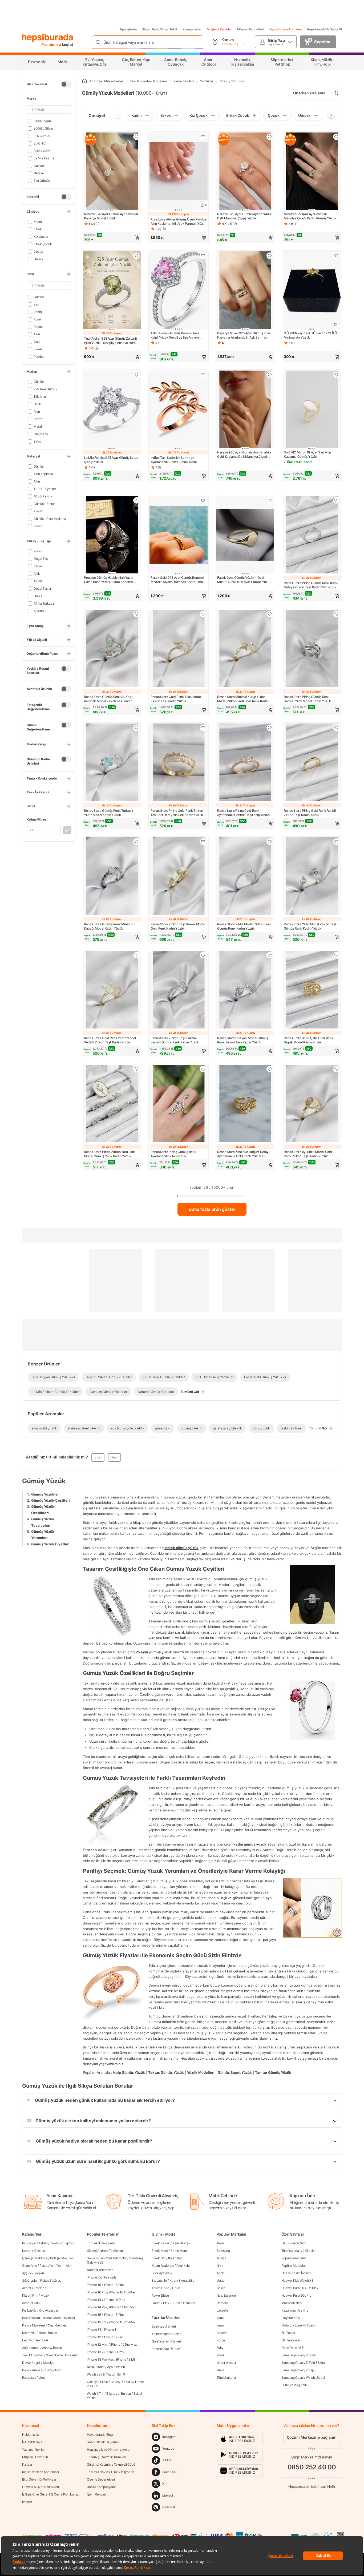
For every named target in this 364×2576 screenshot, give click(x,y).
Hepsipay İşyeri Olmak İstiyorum (110, 2450)
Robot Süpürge (51, 2280)
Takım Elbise (160, 2288)
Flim (35, 2295)
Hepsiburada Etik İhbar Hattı (312, 2486)
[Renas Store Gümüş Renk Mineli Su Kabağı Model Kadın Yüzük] (112, 877)
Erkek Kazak (161, 2243)
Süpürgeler (30, 2280)
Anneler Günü (32, 2303)
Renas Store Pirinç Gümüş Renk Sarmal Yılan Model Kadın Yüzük (307, 699)
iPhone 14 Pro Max (123, 2307)
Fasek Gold (42, 151)
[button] (112, 238)
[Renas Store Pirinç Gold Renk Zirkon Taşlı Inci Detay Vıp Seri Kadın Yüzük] (179, 763)
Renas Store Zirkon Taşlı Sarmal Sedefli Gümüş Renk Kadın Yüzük (175, 1040)
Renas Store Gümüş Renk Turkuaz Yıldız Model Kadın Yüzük (109, 813)
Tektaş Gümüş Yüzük (166, 2072)
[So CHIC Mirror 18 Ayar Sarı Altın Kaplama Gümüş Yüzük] (312, 410)
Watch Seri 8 (96, 2374)
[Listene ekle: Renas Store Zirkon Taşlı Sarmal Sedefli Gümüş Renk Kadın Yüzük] (203, 955)
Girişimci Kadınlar (219, 29)
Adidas (221, 2258)
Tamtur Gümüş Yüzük (273, 2072)
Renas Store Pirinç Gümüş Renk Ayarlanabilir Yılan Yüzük (173, 1154)
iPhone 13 (94, 2352)
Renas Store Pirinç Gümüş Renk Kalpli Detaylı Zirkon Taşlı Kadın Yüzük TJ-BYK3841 (311, 585)
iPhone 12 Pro (113, 2337)
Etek (166, 2303)
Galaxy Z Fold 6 (122, 2382)
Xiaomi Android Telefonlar (105, 2251)
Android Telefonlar (100, 2270)
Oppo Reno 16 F (293, 2348)
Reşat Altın (47, 2266)
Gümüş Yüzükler (45, 1494)
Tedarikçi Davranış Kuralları (106, 2457)
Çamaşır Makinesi (35, 2258)
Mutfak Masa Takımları (59, 2318)
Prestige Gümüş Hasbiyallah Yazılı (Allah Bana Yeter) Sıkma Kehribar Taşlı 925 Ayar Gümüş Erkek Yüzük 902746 (109, 580)
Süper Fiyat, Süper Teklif (160, 29)
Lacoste (222, 2310)
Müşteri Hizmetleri (251, 29)
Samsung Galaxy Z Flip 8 (299, 2370)
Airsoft (27, 2288)
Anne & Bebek (52, 2348)
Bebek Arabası (32, 2370)
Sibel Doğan (42, 121)
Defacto (222, 2303)
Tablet (43, 2243)
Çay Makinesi (57, 2325)
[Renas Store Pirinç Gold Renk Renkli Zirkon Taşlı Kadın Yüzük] (312, 763)
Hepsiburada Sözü (294, 2243)
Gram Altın (29, 2266)
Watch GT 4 (95, 2394)
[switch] (66, 84)
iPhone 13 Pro (114, 2352)
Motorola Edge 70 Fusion (299, 2325)
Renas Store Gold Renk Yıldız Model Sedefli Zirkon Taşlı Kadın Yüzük (110, 1040)
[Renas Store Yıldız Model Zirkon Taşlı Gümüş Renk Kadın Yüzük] (245, 877)
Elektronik (41, 2340)
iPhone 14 (94, 2300)
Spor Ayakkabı (162, 2273)
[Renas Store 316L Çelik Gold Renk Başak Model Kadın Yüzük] (312, 990)
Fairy (220, 2348)
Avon (220, 2243)
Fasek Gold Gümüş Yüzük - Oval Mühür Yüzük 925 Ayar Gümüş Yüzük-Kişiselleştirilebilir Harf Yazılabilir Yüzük (245, 580)
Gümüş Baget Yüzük (235, 2072)
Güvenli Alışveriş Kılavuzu (40, 2487)
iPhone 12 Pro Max (124, 2344)
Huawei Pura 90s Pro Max (300, 2288)
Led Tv (27, 2340)
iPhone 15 (94, 2315)
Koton (221, 2340)
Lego (220, 2325)
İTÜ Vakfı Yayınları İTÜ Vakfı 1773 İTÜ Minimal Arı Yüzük (310, 335)
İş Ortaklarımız (32, 2442)
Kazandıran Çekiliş (295, 2310)
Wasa (221, 2370)
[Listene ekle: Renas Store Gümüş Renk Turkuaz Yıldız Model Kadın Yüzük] (136, 728)
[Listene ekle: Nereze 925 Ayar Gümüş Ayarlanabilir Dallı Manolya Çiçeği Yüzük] (270, 137)
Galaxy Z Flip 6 (97, 2382)
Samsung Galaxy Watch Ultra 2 (303, 2378)
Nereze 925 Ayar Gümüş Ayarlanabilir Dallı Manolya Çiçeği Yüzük (244, 216)
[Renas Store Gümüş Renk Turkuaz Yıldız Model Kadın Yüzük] (112, 763)
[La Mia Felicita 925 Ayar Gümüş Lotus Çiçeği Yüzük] (112, 410)
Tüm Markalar (226, 2378)
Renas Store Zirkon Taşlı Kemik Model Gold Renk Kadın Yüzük (178, 926)
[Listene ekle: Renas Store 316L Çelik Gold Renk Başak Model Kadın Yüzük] (336, 955)
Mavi (220, 2355)
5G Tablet (288, 2333)
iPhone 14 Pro (97, 2307)
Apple (221, 2273)
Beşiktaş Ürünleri (164, 2326)
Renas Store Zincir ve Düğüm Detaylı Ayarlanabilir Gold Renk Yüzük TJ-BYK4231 (244, 1154)
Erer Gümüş (42, 181)
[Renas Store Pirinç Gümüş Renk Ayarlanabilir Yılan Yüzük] (179, 1104)
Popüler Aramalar (294, 2258)
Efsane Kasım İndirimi (296, 2273)
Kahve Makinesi (34, 2325)
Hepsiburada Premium (286, 29)
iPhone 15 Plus (114, 2315)
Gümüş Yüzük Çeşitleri (50, 1500)
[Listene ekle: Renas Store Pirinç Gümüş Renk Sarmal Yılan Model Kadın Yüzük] (336, 614)
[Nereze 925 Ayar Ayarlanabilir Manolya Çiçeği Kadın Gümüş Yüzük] (312, 172)
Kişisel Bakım (48, 2333)
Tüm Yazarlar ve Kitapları (299, 2251)
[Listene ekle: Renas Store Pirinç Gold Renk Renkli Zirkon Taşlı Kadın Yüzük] (336, 728)
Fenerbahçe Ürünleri (166, 2349)
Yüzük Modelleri (201, 2072)
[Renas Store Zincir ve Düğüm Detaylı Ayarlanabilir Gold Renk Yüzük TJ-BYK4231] (245, 1104)
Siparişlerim (128, 29)
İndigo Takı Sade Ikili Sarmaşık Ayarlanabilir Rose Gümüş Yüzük (174, 460)
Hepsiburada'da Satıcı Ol (324, 29)
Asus (220, 2318)
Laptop (68, 2243)
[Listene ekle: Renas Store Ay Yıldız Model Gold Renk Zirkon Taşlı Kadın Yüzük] (336, 1069)
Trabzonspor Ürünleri (166, 2334)
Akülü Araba (31, 2348)
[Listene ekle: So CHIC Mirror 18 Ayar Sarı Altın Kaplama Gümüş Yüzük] (336, 375)
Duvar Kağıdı (31, 2363)
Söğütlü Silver (43, 128)
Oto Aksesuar (49, 2310)
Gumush (39, 166)
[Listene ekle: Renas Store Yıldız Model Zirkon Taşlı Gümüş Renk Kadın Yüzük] (270, 842)
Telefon (55, 2243)
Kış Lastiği (29, 2310)
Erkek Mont (160, 2251)
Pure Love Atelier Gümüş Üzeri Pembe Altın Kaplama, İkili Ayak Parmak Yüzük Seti (179, 222)
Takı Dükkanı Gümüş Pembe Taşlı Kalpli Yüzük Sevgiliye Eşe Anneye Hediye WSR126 (175, 335)
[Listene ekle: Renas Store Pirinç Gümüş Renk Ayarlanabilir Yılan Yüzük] (203, 1069)
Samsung (223, 2251)
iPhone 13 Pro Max (100, 2359)
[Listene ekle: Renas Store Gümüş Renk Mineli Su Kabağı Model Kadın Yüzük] (136, 842)
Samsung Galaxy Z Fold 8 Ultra (303, 2363)
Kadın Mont (179, 2251)
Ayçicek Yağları (33, 2273)
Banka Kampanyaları (102, 2487)
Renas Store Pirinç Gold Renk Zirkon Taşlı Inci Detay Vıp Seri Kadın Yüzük (177, 813)
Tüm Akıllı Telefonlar (101, 2243)
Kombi (27, 2251)
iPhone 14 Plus (114, 2300)
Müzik (45, 2295)
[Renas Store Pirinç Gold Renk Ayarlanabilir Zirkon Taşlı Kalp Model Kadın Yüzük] (245, 763)
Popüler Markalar (294, 2266)
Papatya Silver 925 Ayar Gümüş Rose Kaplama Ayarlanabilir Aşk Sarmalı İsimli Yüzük (244, 335)
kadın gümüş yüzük (250, 1844)
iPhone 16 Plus (114, 2285)
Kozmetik (29, 2333)
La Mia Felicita (44, 158)
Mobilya (49, 2363)
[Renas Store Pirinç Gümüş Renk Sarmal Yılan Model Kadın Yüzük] (312, 649)
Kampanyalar (192, 29)
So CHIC (40, 143)
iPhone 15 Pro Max (122, 2322)
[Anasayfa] (84, 81)
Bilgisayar (29, 2243)
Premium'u (52, 44)
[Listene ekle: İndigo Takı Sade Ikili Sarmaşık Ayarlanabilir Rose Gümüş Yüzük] (203, 375)
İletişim (27, 2502)
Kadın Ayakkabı (163, 2266)
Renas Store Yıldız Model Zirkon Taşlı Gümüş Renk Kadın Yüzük (244, 926)
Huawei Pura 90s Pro (296, 2295)
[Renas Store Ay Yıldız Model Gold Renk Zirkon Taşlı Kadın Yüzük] (312, 1104)
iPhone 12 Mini (97, 2344)
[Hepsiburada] (48, 38)
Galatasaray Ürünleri (166, 2341)
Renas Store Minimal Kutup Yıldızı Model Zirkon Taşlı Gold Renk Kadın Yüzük (243, 699)
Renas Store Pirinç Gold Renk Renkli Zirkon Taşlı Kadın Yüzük (310, 813)
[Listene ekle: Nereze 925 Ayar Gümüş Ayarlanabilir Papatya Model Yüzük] (136, 137)
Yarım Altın (65, 2266)
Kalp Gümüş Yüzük (129, 2072)
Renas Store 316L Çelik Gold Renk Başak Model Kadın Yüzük (308, 1040)
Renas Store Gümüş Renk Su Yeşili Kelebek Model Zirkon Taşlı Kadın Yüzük (108, 699)
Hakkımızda (31, 2435)
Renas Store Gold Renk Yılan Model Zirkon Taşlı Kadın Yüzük (176, 699)
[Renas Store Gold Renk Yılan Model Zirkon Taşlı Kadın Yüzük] (179, 649)
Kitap (26, 2295)
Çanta (156, 2303)
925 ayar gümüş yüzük (152, 1652)
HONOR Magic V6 (294, 2385)
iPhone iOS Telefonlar (102, 2277)
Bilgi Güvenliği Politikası (39, 2479)
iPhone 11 (111, 2330)
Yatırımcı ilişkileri (34, 2450)
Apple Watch (116, 2367)
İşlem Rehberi (96, 2494)
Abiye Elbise (160, 2295)
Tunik (176, 2303)
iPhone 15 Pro (97, 2322)
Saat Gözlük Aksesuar (62, 2355)
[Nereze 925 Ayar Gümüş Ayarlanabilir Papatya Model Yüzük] (112, 172)
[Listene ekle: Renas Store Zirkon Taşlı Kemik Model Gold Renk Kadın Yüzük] (203, 842)
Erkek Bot (158, 2258)
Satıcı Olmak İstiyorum (103, 2442)
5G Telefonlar (291, 2340)
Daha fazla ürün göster (212, 1209)
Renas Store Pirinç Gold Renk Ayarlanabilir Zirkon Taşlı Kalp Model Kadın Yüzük (243, 813)
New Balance (226, 2295)
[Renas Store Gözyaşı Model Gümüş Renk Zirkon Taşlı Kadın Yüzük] (245, 990)
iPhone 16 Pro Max (122, 2292)
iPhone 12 (94, 2337)
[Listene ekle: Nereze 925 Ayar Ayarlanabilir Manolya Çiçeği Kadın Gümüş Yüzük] (336, 137)
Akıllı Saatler (96, 2367)
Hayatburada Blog (100, 2435)
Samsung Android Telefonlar (107, 2258)
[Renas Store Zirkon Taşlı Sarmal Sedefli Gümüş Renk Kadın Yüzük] (179, 990)
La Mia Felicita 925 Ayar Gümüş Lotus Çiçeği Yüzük (111, 460)
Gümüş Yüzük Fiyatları (50, 1544)
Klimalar (40, 2251)
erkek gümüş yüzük (181, 1548)
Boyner (222, 2333)
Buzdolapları (31, 2318)
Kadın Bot (175, 2258)
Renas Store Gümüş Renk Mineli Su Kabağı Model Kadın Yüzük (109, 926)
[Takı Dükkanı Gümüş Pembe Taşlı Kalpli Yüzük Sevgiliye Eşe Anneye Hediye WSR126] (179, 291)
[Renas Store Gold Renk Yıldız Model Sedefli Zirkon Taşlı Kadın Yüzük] (112, 990)
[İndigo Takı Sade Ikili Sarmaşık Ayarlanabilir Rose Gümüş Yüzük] (179, 410)
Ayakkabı (183, 2266)
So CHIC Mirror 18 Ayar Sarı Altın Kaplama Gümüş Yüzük (307, 454)
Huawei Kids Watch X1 (297, 2280)
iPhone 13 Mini (127, 2359)
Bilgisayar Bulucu (119, 2394)
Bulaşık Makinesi (62, 2258)
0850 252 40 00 (312, 2467)
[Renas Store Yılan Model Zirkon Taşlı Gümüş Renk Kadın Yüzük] (312, 877)
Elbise (176, 2288)
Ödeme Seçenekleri (101, 2479)
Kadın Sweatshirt (181, 2280)
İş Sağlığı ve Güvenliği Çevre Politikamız (50, 2494)
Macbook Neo (292, 2303)
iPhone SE (94, 2330)
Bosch (221, 2288)
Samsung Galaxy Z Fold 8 (299, 2355)
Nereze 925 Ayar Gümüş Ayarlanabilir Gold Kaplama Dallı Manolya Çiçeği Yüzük (244, 455)
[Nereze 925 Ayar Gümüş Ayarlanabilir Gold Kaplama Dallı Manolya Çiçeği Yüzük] (245, 410)
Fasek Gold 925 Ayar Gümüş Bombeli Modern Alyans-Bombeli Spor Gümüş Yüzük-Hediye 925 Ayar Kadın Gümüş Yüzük (178, 580)
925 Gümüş (42, 136)
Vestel (221, 2280)
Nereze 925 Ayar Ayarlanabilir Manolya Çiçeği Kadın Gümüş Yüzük (310, 216)
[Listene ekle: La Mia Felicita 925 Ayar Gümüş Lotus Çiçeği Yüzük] (136, 375)
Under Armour (226, 2363)
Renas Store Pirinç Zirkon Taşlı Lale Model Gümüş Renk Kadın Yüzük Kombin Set (109, 1154)
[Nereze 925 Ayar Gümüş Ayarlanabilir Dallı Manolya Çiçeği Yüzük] (245, 172)
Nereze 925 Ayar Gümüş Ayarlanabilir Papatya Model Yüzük (111, 216)
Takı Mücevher (33, 2355)
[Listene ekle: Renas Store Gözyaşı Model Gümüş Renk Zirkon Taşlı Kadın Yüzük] (270, 955)
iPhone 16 (94, 2285)
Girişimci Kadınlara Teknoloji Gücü (111, 2464)
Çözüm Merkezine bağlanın (312, 2437)
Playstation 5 (291, 2318)
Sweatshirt (159, 2280)
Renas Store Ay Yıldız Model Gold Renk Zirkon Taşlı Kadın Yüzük (308, 1154)
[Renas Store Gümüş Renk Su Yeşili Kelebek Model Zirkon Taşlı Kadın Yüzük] (112, 649)
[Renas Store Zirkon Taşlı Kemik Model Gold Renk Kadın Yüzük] (179, 877)
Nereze (39, 173)
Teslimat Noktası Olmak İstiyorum (110, 2472)
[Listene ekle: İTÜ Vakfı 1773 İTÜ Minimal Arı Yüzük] (336, 256)
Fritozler (40, 2288)
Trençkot (189, 2303)
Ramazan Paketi (34, 2378)
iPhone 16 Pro (97, 2292)
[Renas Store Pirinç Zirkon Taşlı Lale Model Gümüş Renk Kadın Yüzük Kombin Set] (112, 1104)
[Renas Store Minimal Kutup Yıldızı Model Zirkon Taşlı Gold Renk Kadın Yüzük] (245, 649)
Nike (220, 2266)
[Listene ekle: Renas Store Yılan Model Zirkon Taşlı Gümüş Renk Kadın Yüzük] (336, 842)
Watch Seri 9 (116, 2374)
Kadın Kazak (181, 2243)
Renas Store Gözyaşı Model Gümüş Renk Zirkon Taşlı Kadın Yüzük (243, 1040)
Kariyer (27, 2464)
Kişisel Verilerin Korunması (41, 2472)
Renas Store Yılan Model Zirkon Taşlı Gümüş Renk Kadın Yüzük (310, 926)
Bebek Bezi (53, 2370)
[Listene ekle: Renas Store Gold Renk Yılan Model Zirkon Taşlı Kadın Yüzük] (203, 614)
